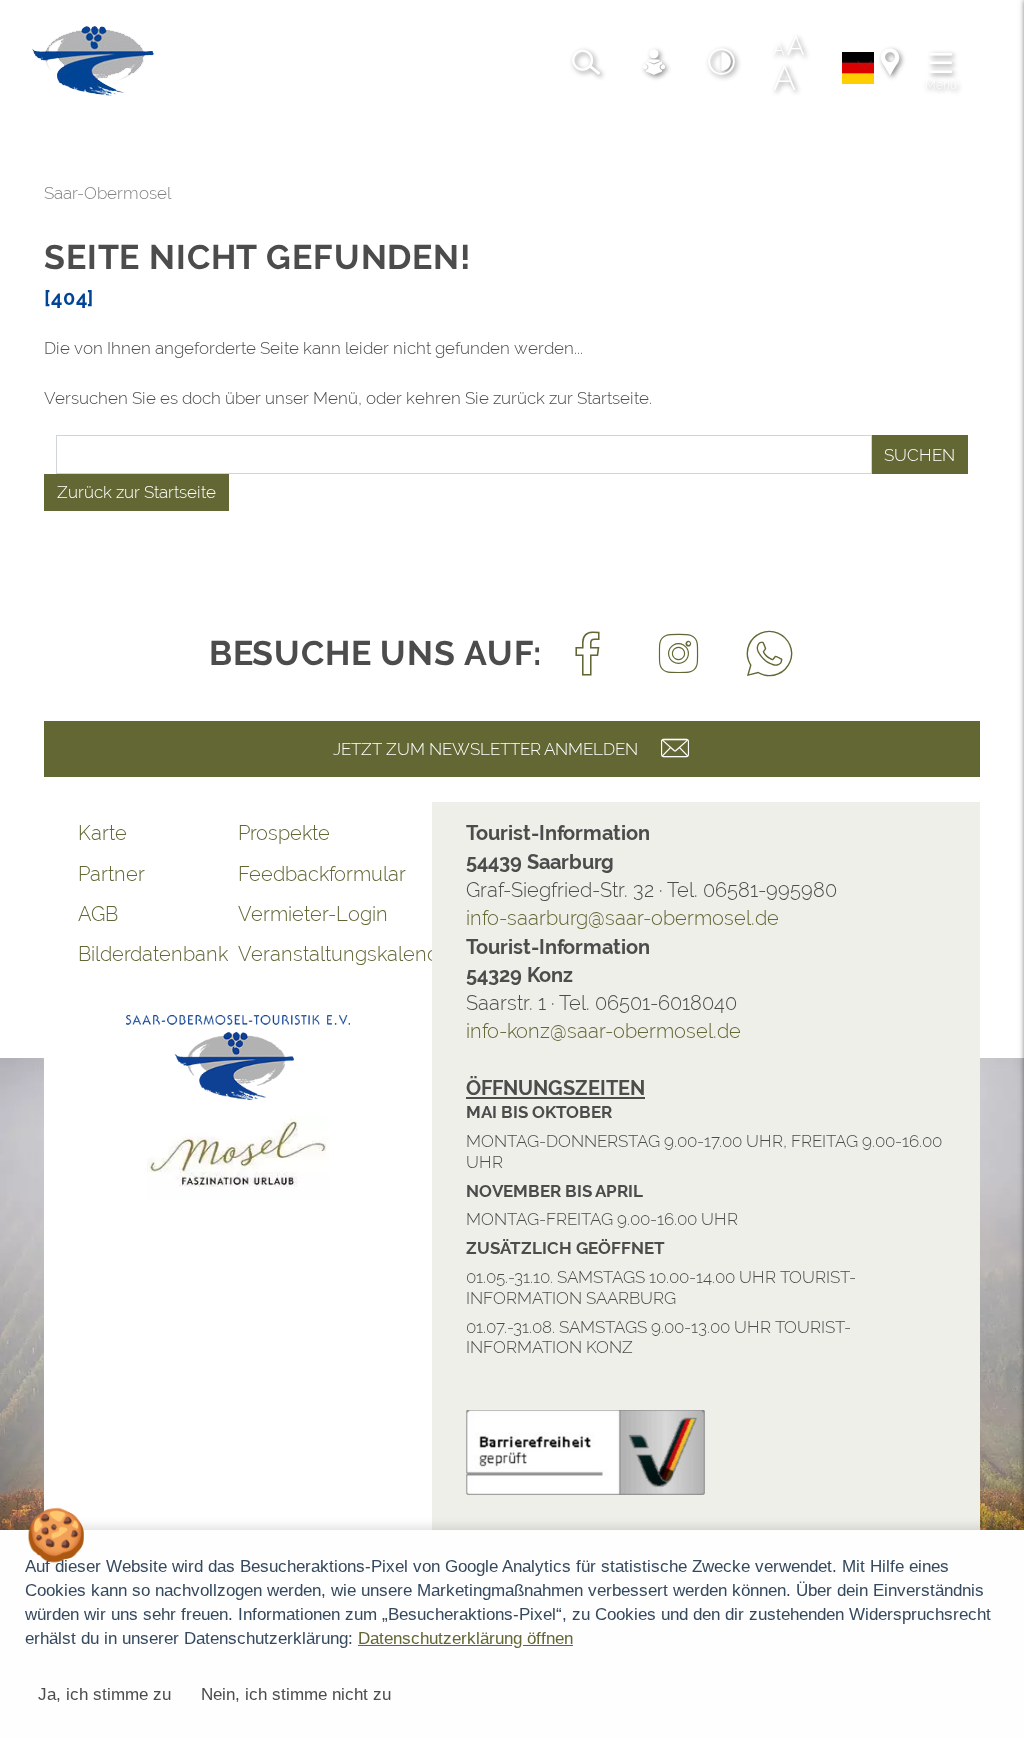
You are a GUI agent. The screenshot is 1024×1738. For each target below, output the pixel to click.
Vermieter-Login (313, 914)
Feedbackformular (318, 874)
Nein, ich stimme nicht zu (296, 1694)
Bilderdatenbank (153, 954)
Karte (102, 833)
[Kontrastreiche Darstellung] (722, 65)
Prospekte (284, 833)
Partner (111, 874)
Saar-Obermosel (107, 193)
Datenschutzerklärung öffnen (465, 1638)
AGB (98, 914)
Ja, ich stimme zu (104, 1694)
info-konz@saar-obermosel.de (603, 1031)
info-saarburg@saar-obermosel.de (622, 918)
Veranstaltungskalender (318, 954)
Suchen (919, 455)
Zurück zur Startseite (136, 492)
